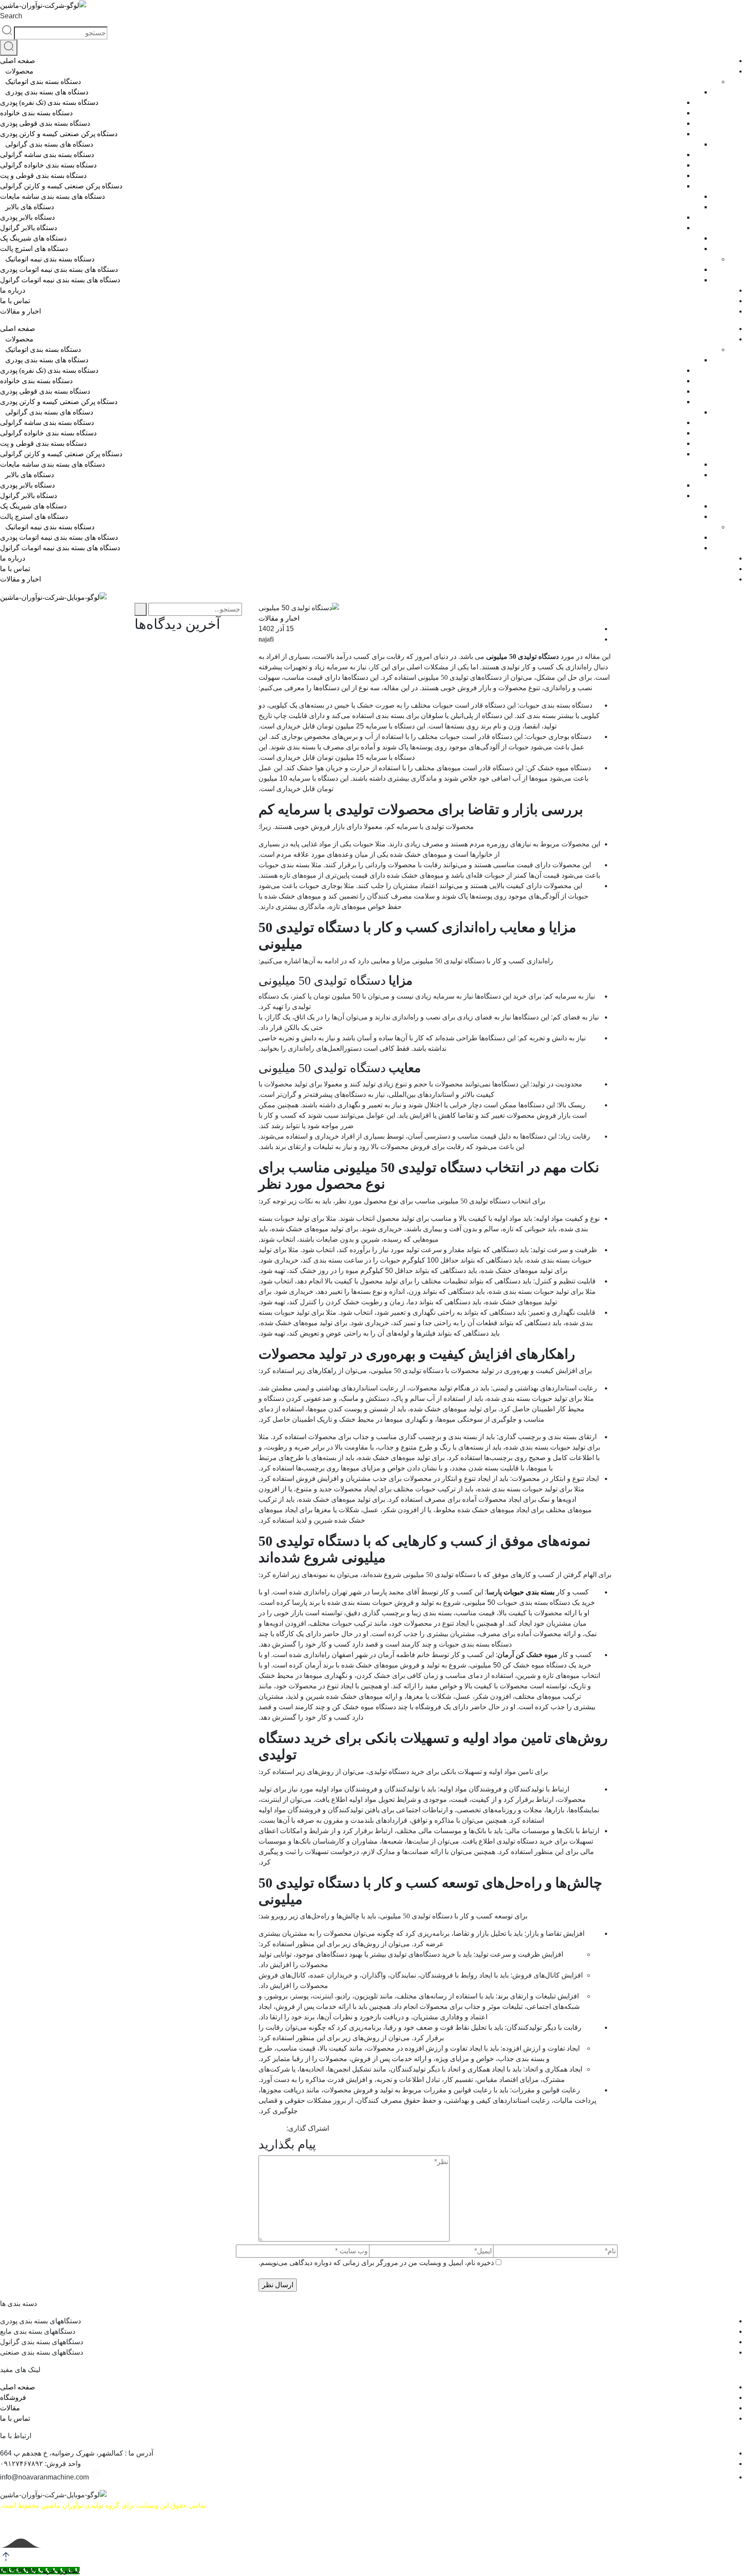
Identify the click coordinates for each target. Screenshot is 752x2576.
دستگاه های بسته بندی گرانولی (49, 144)
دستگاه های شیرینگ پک (33, 238)
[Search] (9, 48)
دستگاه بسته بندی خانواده (36, 113)
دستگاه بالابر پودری (27, 217)
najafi (266, 639)
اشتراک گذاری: (308, 2128)
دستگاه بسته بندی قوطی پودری (45, 123)
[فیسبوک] (282, 2128)
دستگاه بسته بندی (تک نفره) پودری (49, 102)
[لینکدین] (261, 2128)
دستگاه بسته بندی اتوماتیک (43, 82)
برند (503, 1996)
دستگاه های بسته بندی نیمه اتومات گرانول (60, 280)
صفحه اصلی (18, 61)
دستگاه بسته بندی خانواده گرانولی (48, 165)
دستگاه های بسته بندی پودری (47, 92)
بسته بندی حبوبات (529, 1592)
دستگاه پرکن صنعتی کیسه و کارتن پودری (59, 134)
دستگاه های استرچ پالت (34, 249)
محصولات (19, 71)
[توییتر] (275, 2128)
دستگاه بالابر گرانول (29, 228)
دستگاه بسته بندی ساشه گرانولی (47, 155)
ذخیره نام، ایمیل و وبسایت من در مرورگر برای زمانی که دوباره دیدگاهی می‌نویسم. (376, 2263)
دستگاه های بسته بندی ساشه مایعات (52, 196)
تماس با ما (15, 301)
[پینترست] (268, 2128)
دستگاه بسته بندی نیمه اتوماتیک (50, 259)
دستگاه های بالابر (30, 207)
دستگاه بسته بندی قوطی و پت (43, 175)
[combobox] (61, 33)
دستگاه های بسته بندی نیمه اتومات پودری (59, 269)
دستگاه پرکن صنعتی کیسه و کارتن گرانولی (61, 186)
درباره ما (13, 290)
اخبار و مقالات (20, 311)
